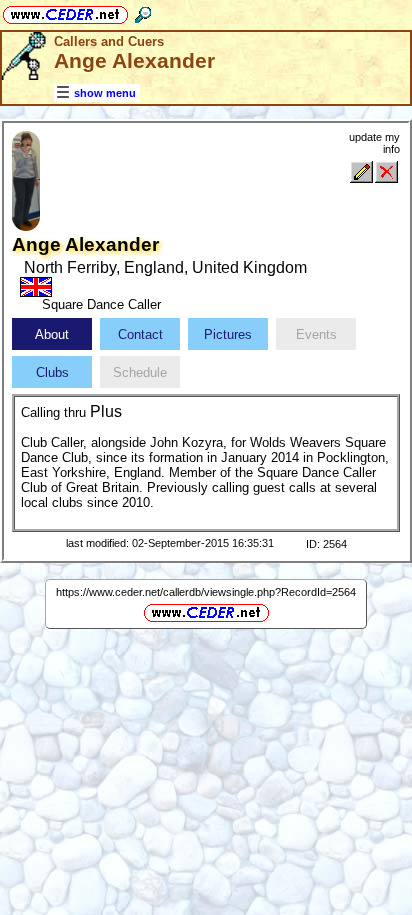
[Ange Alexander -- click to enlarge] (26, 226)
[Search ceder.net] (143, 11)
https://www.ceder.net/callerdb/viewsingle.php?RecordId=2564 (206, 592)
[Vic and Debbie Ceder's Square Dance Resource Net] (65, 11)
